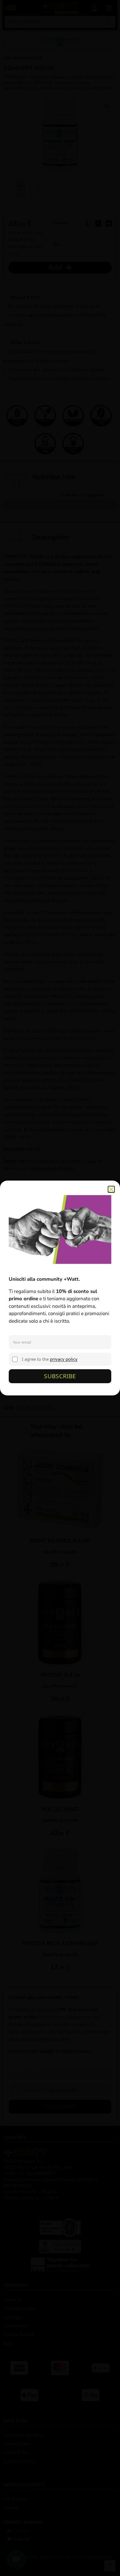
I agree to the (50, 1359)
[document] (60, 1288)
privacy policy (64, 1359)
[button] (111, 1189)
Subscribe (60, 1376)
